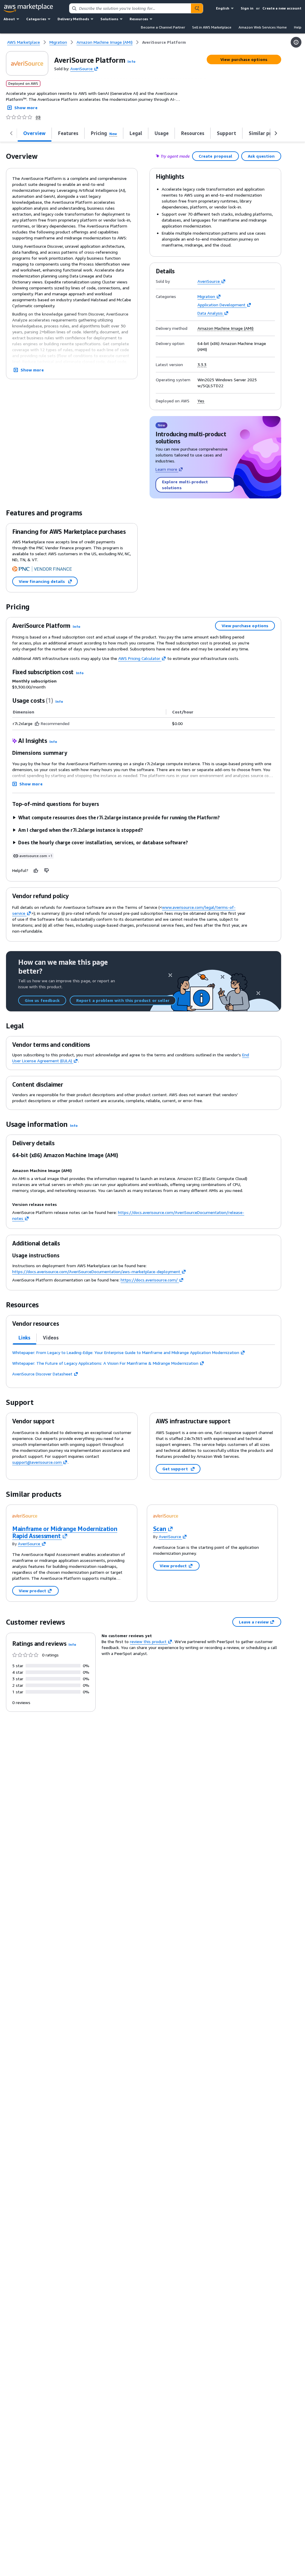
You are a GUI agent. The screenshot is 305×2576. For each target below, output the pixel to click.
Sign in (247, 8)
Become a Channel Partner (163, 27)
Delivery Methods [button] (73, 19)
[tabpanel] (144, 1363)
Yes (201, 401)
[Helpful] (36, 870)
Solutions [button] (109, 19)
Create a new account (282, 8)
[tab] (35, 133)
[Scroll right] (276, 133)
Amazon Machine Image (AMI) (225, 328)
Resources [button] (139, 19)
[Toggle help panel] (296, 42)
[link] (164, 42)
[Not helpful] (47, 870)
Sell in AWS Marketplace (212, 27)
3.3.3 (202, 365)
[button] (131, 61)
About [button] (9, 19)
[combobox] (130, 8)
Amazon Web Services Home (263, 27)
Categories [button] (36, 19)
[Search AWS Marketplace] (197, 8)
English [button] (223, 8)
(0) (38, 117)
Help (298, 27)
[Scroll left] (11, 133)
